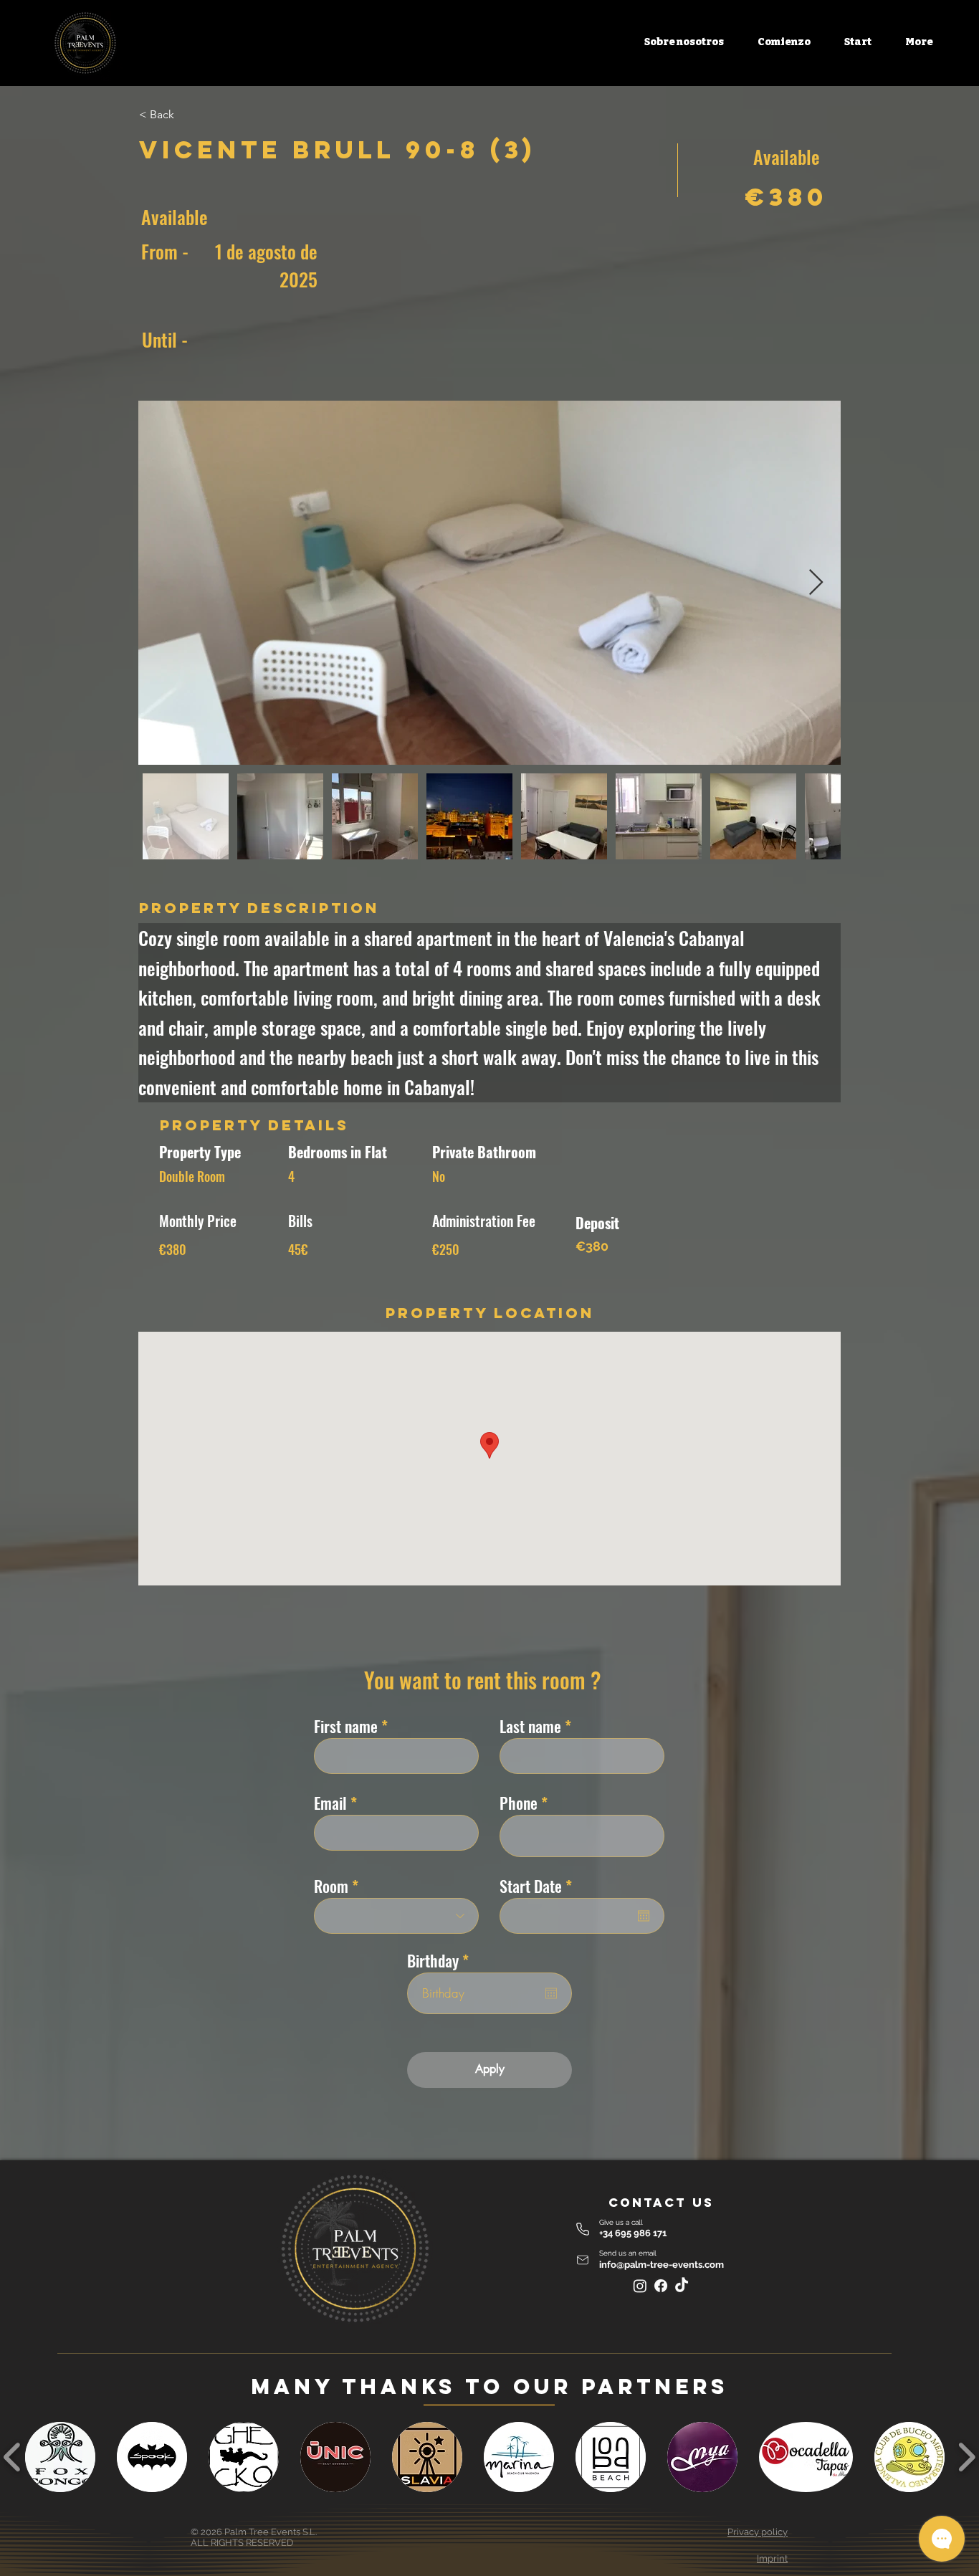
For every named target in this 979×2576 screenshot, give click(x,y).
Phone (519, 1803)
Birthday (441, 1960)
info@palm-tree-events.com (662, 2265)
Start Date (539, 1886)
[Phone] (583, 2229)
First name (346, 1726)
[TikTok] (682, 2286)
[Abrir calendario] (644, 1916)
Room (331, 1886)
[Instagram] (640, 2286)
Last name (530, 1726)
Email (330, 1803)
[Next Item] (816, 583)
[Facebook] (661, 2286)
